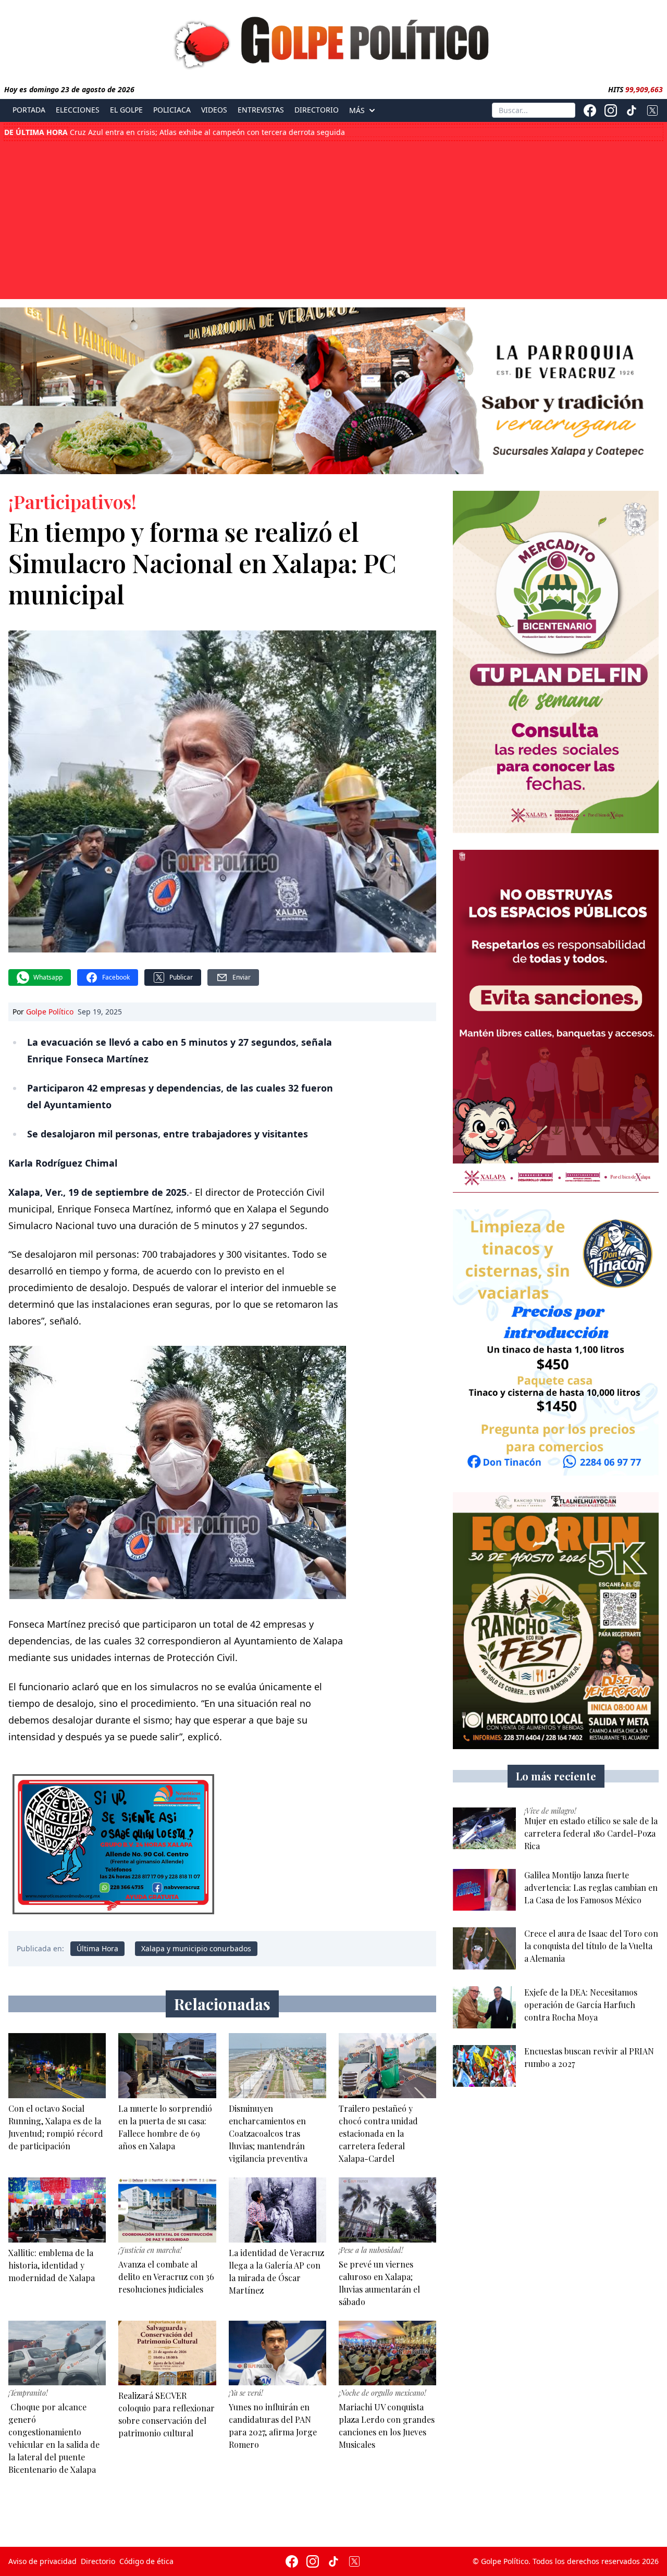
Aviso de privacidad (42, 2561)
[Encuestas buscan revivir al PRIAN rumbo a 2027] (484, 2066)
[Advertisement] (333, 219)
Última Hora (97, 1948)
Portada (29, 110)
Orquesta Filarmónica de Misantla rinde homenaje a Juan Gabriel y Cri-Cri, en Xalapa (186, 134)
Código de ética (146, 2561)
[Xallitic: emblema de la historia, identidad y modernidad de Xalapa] (57, 2210)
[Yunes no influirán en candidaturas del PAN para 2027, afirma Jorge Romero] (277, 2353)
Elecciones (78, 110)
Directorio (317, 110)
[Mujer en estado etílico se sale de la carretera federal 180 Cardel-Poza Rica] (484, 1829)
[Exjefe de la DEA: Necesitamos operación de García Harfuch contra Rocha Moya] (484, 2007)
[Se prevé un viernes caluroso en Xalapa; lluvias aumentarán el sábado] (387, 2210)
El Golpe (126, 110)
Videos (214, 110)
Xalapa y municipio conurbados (196, 1948)
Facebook (116, 977)
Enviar (242, 977)
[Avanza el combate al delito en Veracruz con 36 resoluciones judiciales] (167, 2210)
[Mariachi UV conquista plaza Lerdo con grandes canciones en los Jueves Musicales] (387, 2353)
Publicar (181, 977)
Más (357, 110)
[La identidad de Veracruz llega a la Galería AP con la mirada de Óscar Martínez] (277, 2210)
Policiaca (172, 110)
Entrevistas (261, 110)
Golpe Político (50, 1012)
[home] (333, 40)
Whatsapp (48, 977)
